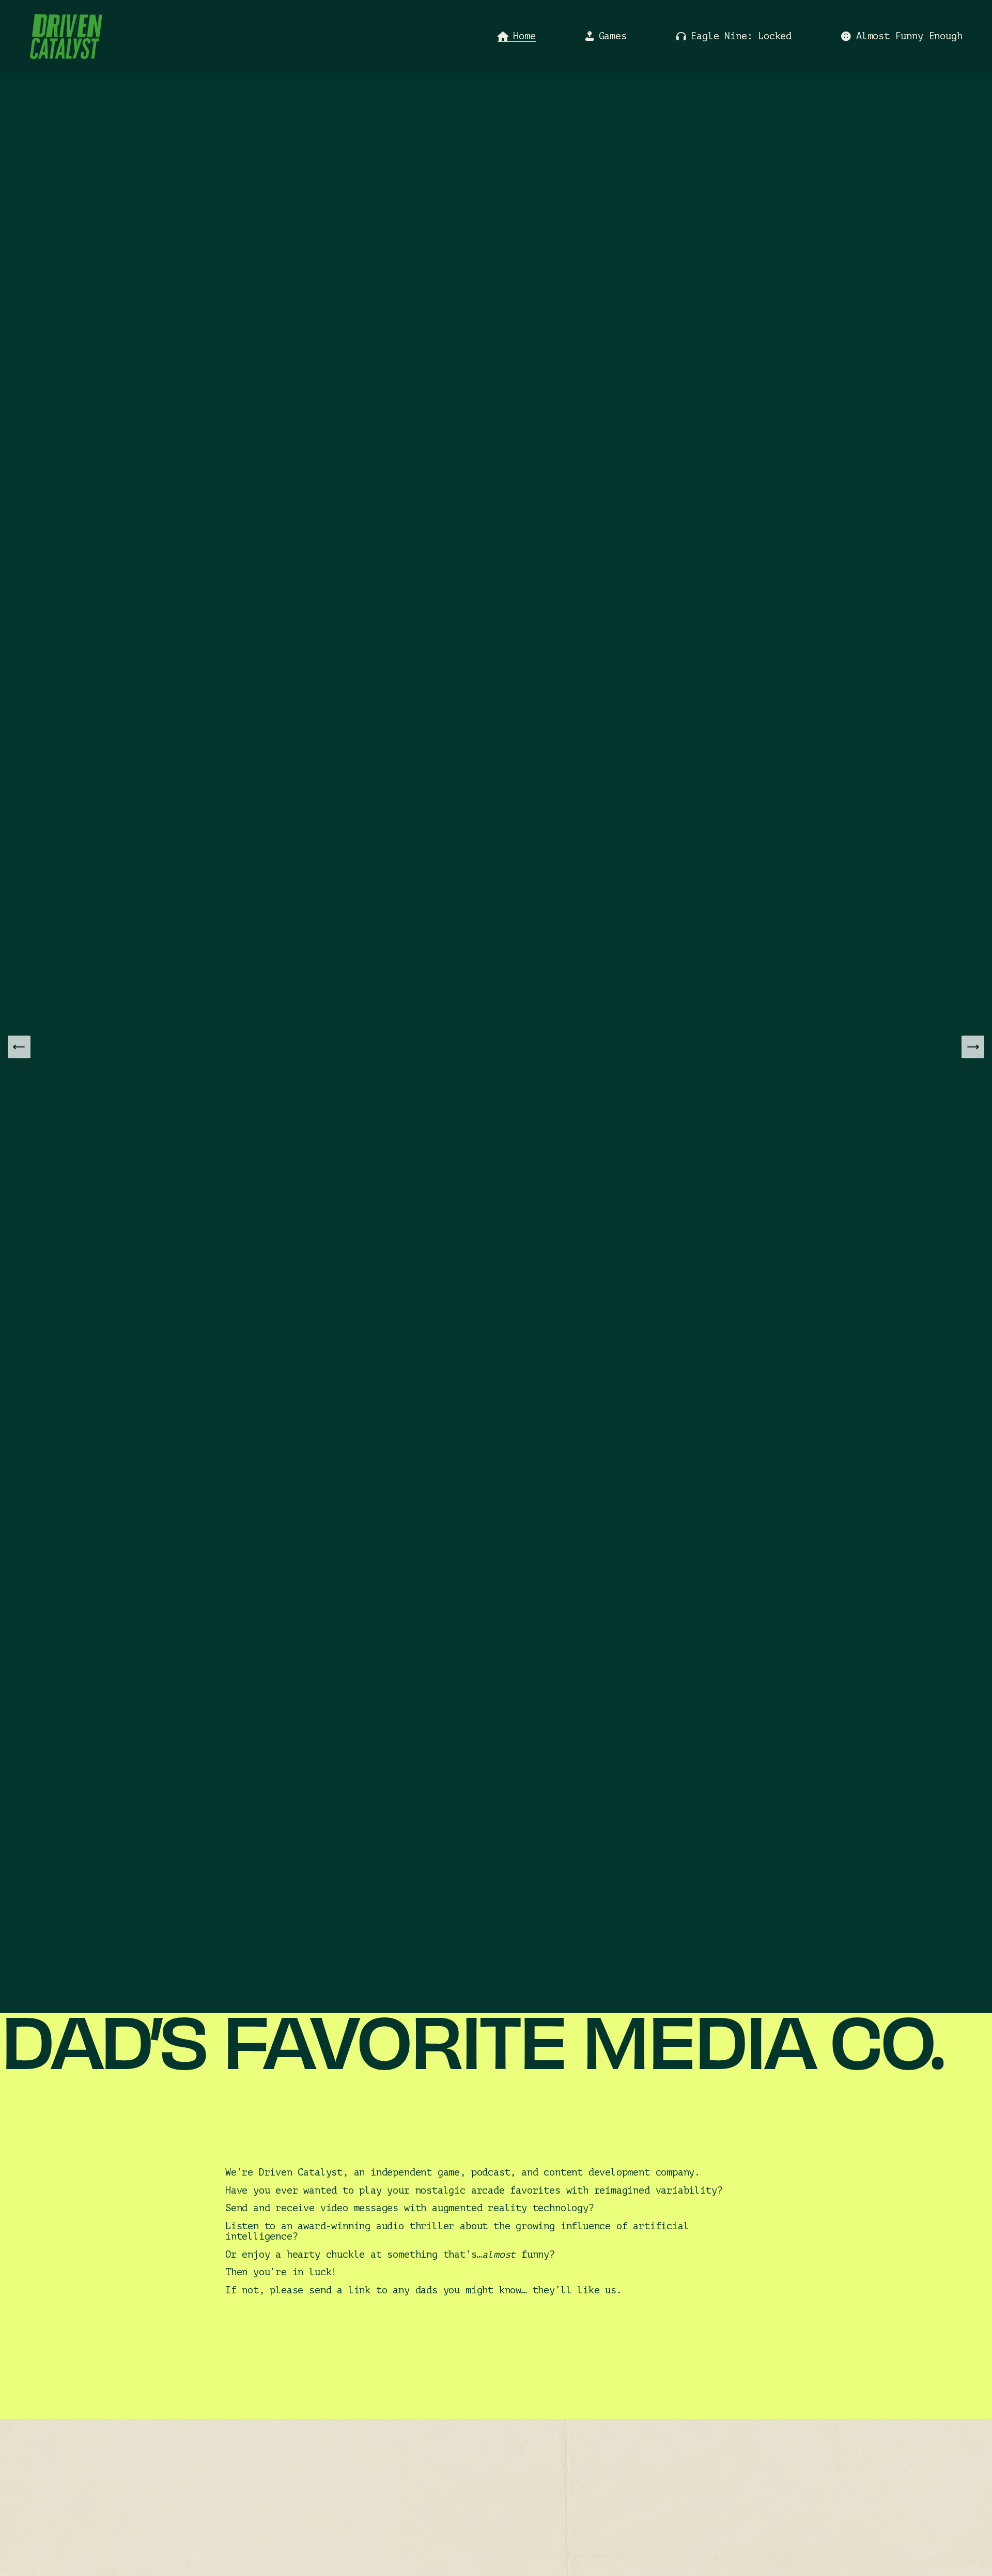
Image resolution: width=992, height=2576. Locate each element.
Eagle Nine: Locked (741, 36)
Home (524, 36)
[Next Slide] (973, 1047)
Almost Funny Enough (909, 36)
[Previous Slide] (19, 1047)
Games (613, 36)
